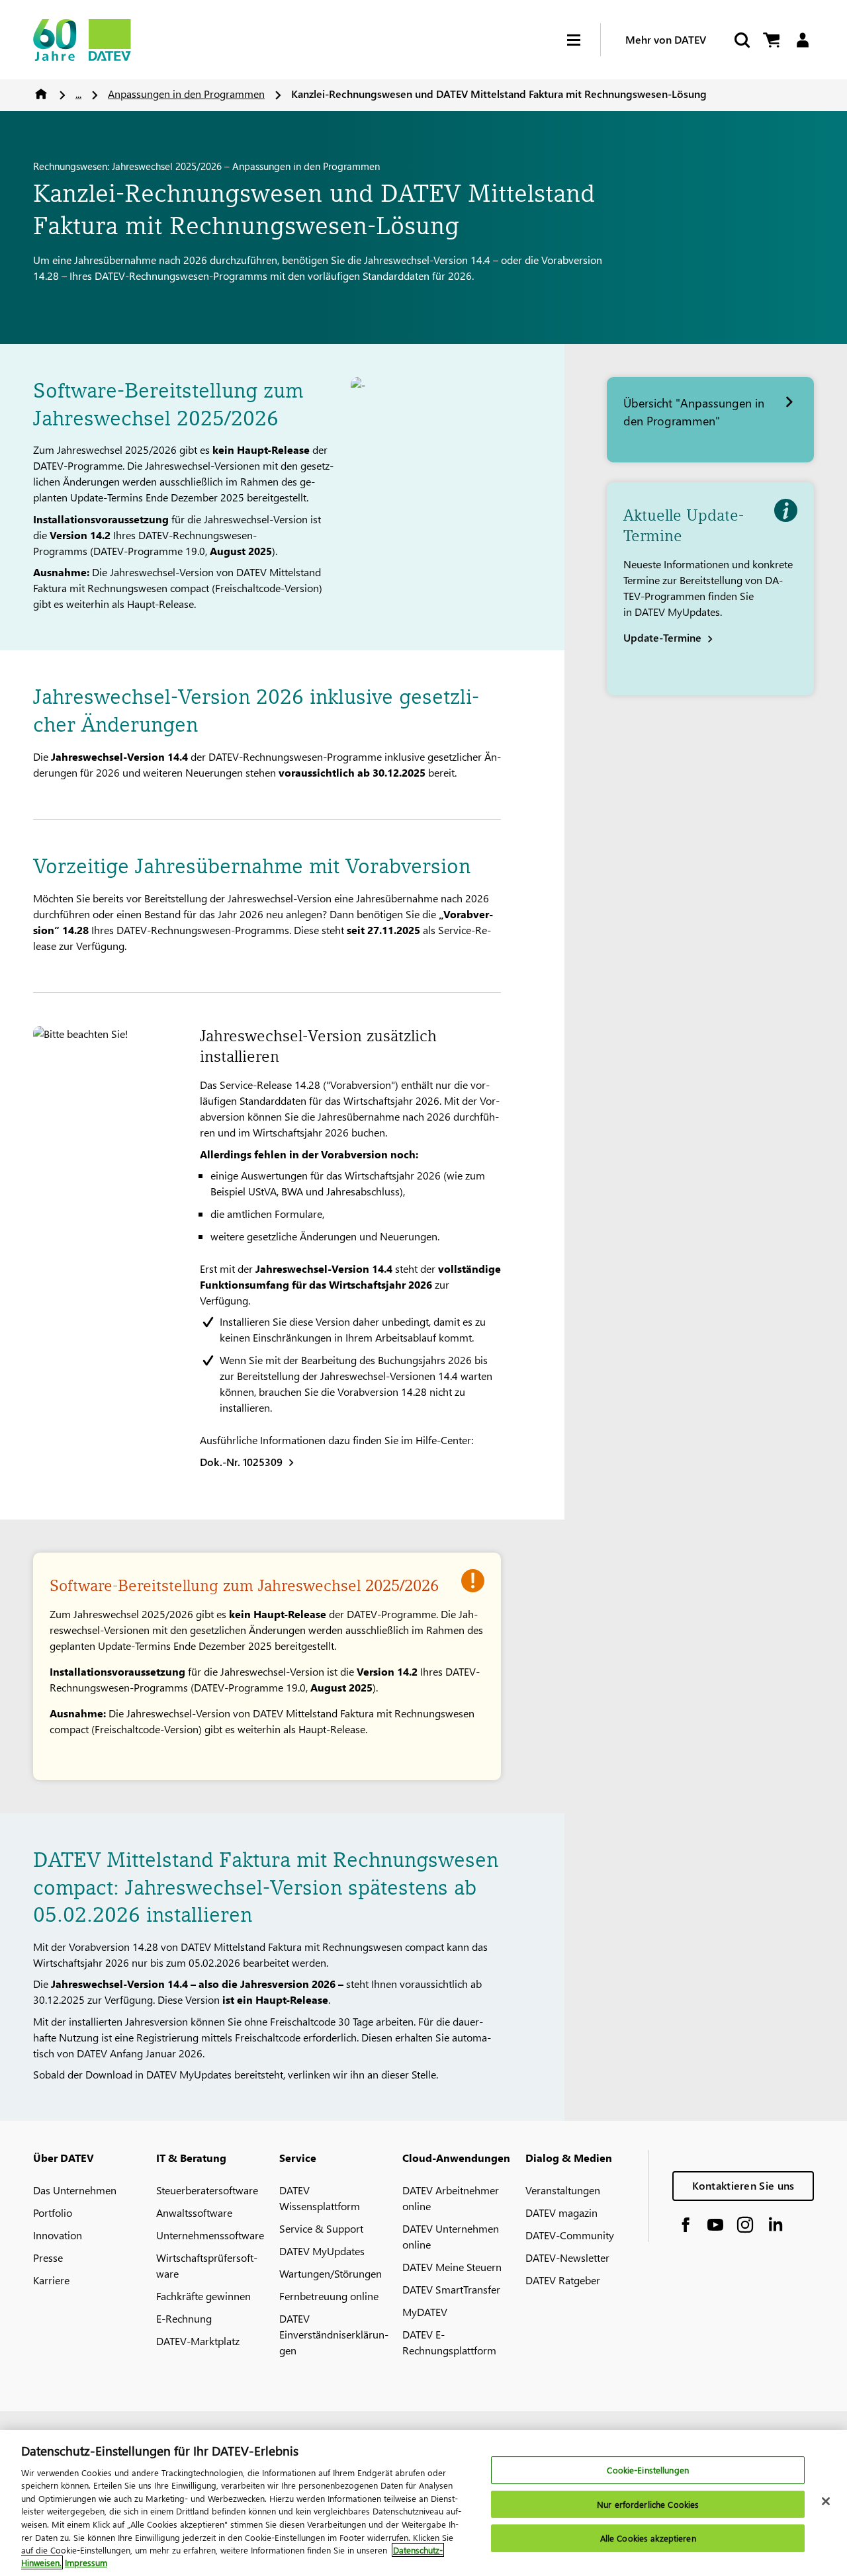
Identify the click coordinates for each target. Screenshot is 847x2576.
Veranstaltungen (563, 2190)
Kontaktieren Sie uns (743, 2185)
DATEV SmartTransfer (451, 2289)
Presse (48, 2257)
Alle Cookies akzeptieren (648, 2539)
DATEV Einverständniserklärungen (334, 2334)
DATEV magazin (561, 2212)
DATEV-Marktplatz (198, 2341)
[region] (423, 2503)
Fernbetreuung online (329, 2296)
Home (41, 94)
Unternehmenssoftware (210, 2235)
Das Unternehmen (75, 2190)
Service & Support (321, 2228)
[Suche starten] (741, 40)
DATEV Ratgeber (563, 2280)
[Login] (802, 40)
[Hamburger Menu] (584, 40)
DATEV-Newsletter (567, 2257)
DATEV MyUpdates (322, 2251)
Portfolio (53, 2212)
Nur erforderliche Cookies (648, 2504)
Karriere (51, 2280)
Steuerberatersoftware (207, 2190)
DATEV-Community (570, 2235)
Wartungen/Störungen (331, 2273)
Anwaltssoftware (194, 2212)
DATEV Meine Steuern (452, 2267)
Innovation (58, 2235)
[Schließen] (826, 2501)
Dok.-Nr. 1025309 (241, 1462)
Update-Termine (662, 637)
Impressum (86, 2562)
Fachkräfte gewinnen (203, 2296)
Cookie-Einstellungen (648, 2470)
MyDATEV (425, 2312)
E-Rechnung (184, 2318)
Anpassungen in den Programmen (186, 94)
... (78, 94)
